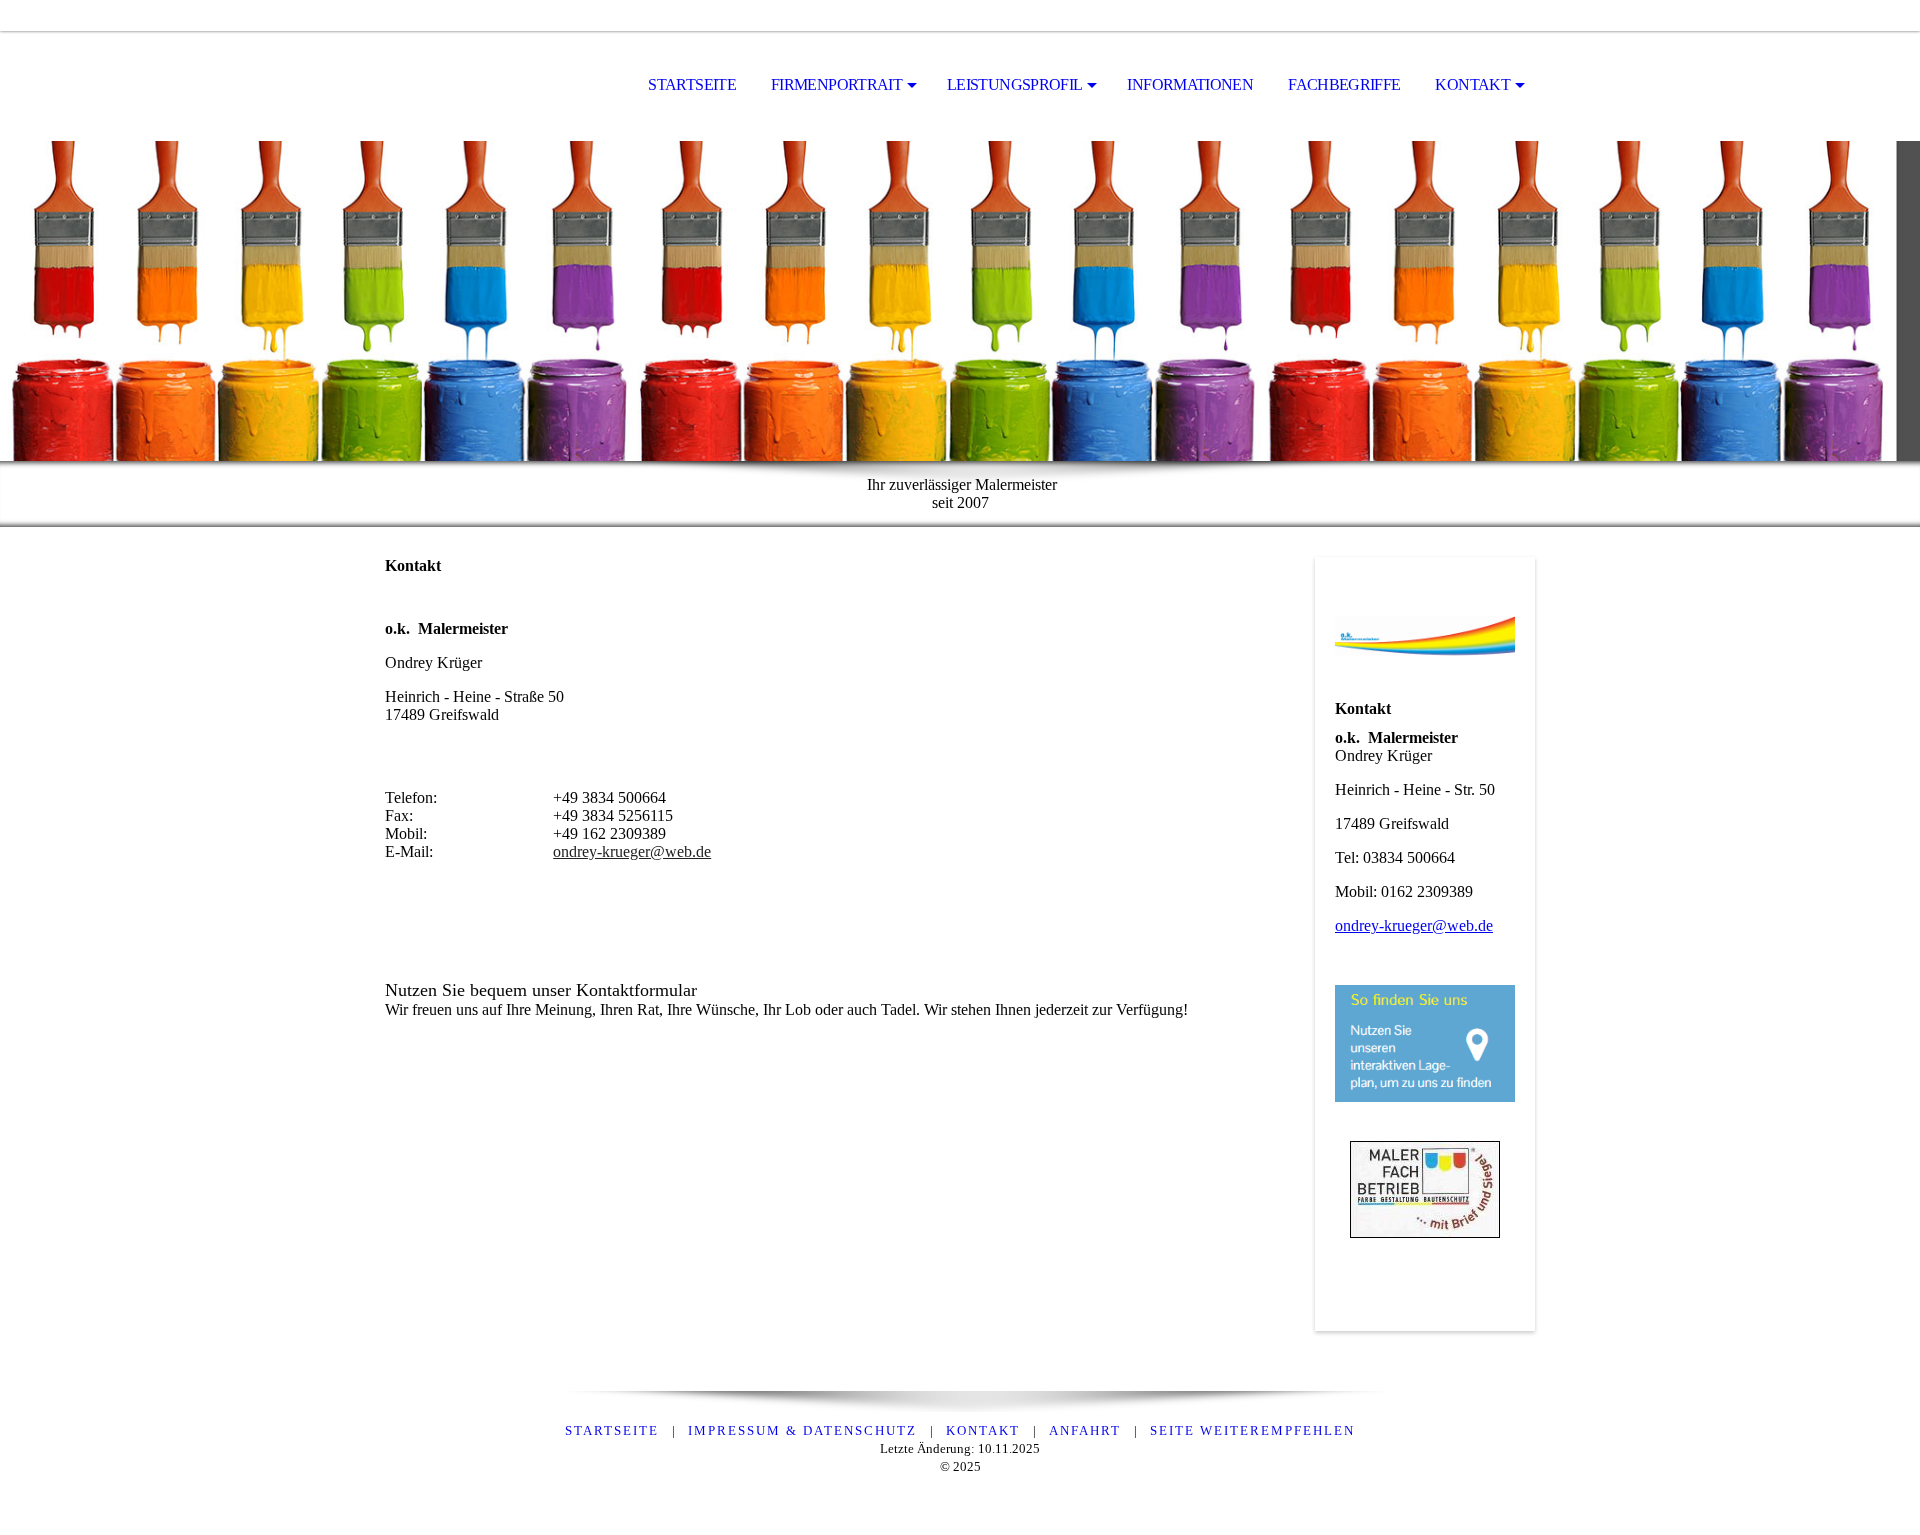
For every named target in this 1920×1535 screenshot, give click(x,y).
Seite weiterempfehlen (1252, 1430)
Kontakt (1472, 84)
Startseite (692, 84)
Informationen (1190, 84)
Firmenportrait (836, 84)
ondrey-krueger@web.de (632, 851)
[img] (485, 86)
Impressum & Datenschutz (802, 1430)
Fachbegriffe (1344, 84)
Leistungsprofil (1014, 84)
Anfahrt (1085, 1430)
